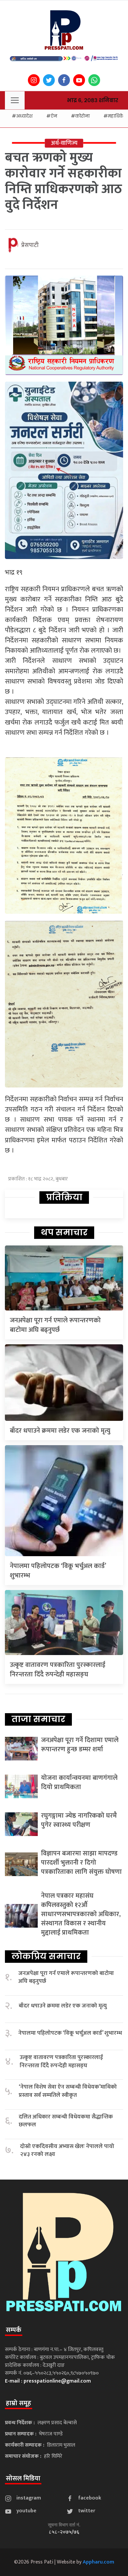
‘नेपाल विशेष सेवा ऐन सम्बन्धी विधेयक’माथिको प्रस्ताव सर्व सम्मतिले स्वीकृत (68, 2091)
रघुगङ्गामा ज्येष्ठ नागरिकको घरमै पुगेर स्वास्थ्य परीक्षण (79, 1820)
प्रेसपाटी (30, 245)
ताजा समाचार (38, 1719)
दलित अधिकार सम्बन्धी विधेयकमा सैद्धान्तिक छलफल (66, 2121)
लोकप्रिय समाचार (46, 1956)
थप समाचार (64, 1232)
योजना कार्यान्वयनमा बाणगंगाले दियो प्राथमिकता (79, 1782)
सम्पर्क (14, 2330)
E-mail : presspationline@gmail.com (48, 2381)
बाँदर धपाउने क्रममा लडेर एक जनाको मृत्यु (60, 1431)
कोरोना (82, 116)
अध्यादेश (24, 116)
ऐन (54, 116)
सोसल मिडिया (23, 2478)
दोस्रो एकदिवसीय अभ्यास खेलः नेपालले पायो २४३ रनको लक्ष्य (67, 2150)
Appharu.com (98, 2562)
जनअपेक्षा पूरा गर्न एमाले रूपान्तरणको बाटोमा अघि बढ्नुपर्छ (55, 1325)
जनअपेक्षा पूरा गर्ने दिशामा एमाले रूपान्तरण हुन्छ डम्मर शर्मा (80, 1745)
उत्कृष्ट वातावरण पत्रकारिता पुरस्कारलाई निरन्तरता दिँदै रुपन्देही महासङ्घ (58, 1670)
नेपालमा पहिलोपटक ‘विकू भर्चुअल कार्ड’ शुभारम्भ (58, 1571)
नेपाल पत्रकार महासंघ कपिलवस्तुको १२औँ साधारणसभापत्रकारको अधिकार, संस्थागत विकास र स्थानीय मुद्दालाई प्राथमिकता (81, 1914)
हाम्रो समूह (19, 2403)
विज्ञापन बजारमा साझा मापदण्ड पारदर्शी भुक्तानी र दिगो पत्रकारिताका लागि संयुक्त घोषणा (81, 1863)
